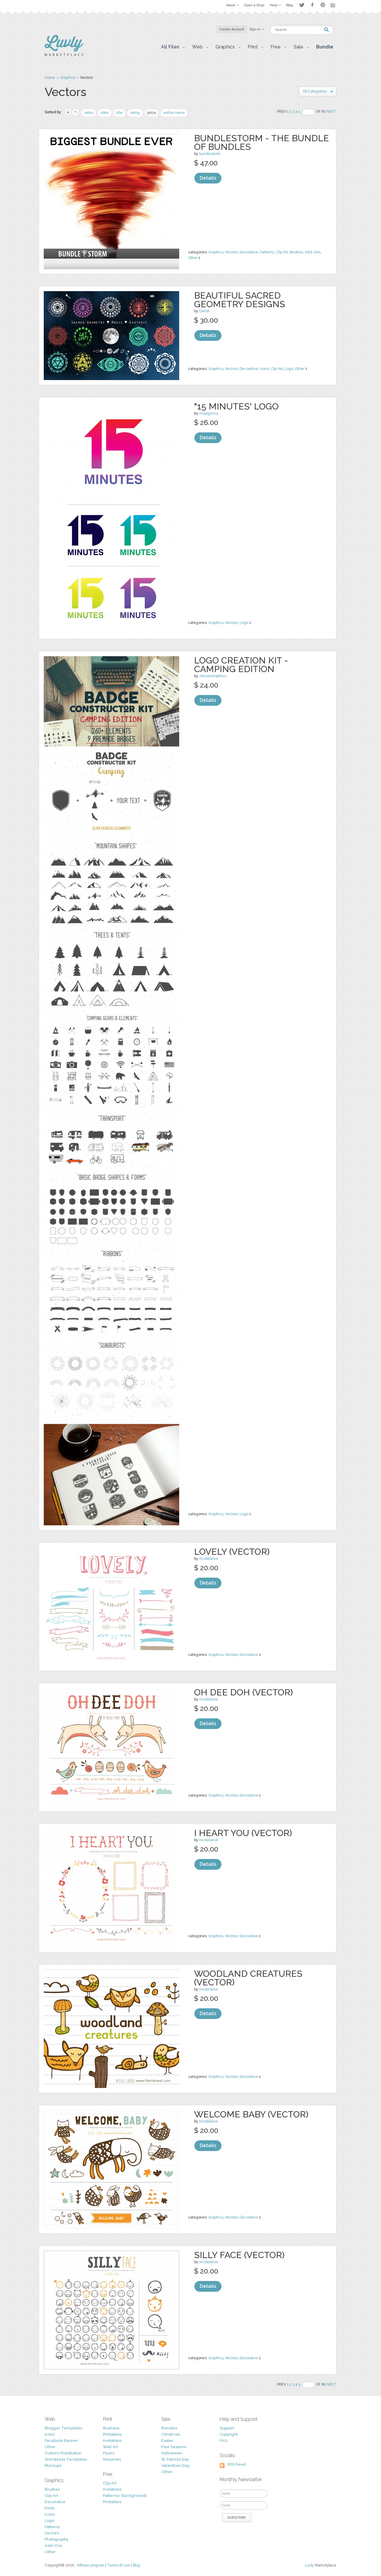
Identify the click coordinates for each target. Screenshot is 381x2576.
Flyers (109, 2453)
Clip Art (282, 252)
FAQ (223, 2441)
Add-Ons (313, 252)
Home (50, 78)
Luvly (310, 2565)
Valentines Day (175, 2466)
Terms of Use (119, 2565)
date (105, 113)
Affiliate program (91, 2565)
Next (331, 112)
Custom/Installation (63, 2453)
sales (89, 113)
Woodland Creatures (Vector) (248, 1978)
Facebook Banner (61, 2441)
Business (111, 2428)
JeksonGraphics (213, 676)
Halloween (172, 2453)
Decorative (249, 252)
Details (208, 178)
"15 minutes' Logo (236, 406)
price (152, 113)
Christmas (171, 2434)
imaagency (209, 413)
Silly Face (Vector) (239, 2255)
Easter (167, 2441)
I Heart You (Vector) (243, 1833)
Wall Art (110, 2447)
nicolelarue (209, 1559)
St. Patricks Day (175, 2459)
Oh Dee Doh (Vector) (243, 1692)
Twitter (302, 5)
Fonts (50, 2508)
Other (193, 258)
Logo (289, 369)
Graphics (68, 78)
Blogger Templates (63, 2428)
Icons (264, 369)
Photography (57, 2539)
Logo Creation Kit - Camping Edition (241, 665)
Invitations (112, 2441)
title (119, 113)
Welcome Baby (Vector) (251, 2114)
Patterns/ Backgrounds (125, 2496)
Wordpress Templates (66, 2459)
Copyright (229, 2434)
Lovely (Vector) (232, 1552)
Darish (204, 311)
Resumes (112, 2459)
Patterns (267, 252)
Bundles (169, 2428)
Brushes (296, 252)
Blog (136, 2565)
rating (135, 113)
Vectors (231, 252)
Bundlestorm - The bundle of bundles (261, 142)
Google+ (333, 5)
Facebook (312, 5)
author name (174, 113)
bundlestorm (210, 154)
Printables (112, 2434)
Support (227, 2428)
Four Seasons (174, 2447)
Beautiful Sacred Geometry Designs (240, 300)
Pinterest (323, 5)
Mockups (53, 2466)
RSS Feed (237, 2464)
